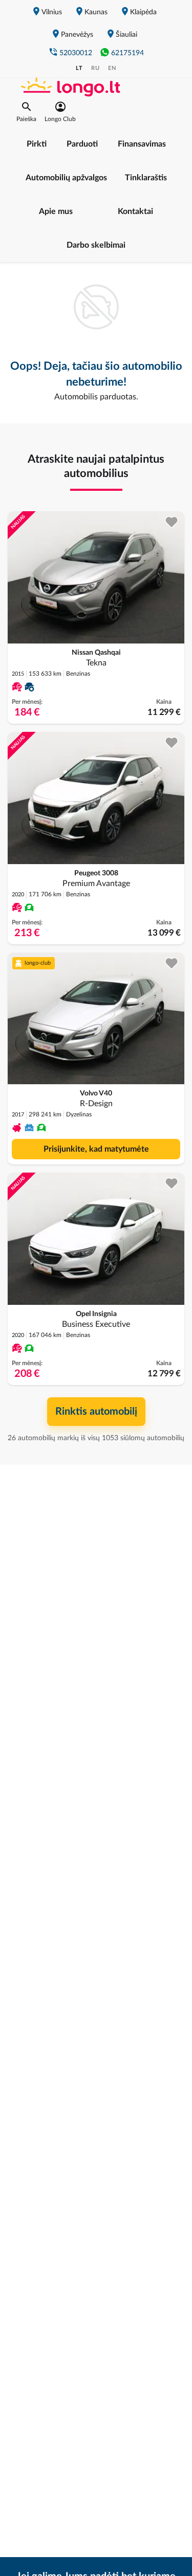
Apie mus (56, 211)
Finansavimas (142, 144)
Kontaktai (135, 211)
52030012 (76, 53)
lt (79, 68)
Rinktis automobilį (96, 1412)
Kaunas (96, 12)
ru (95, 68)
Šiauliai (126, 35)
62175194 (127, 53)
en (112, 68)
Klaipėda (143, 12)
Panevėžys (77, 35)
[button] (26, 112)
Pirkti (37, 144)
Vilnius (52, 12)
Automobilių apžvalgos (66, 178)
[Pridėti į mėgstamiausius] (172, 522)
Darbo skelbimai (96, 245)
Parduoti (82, 144)
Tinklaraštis (146, 178)
